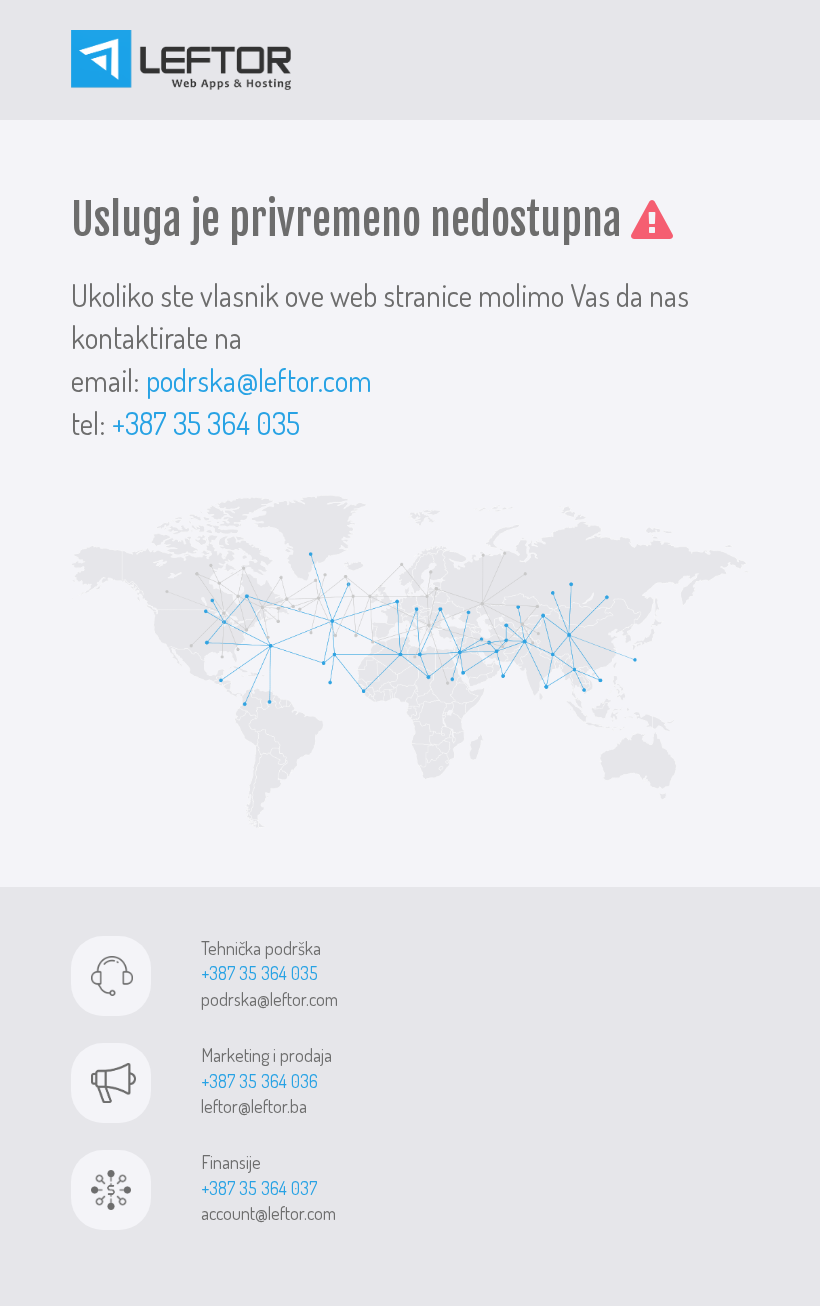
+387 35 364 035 (206, 423)
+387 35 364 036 (259, 1081)
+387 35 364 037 (259, 1188)
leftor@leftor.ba (254, 1106)
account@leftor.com (268, 1213)
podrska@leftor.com (259, 380)
